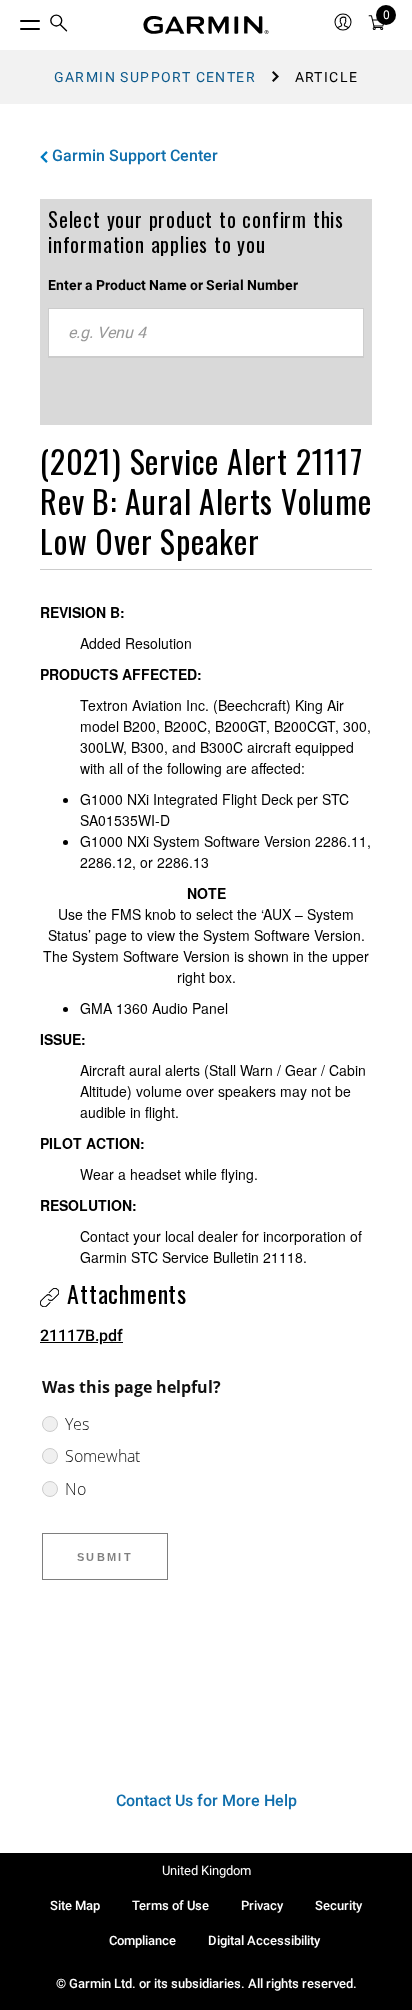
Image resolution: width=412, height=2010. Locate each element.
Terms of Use (170, 1905)
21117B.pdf (81, 1335)
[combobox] (206, 333)
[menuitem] (59, 25)
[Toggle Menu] (12, 20)
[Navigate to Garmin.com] (206, 25)
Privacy (262, 1905)
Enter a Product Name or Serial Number (173, 285)
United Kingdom (206, 1870)
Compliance (142, 1940)
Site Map (75, 1905)
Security (338, 1905)
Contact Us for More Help (206, 1800)
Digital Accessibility (264, 1940)
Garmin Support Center (155, 77)
